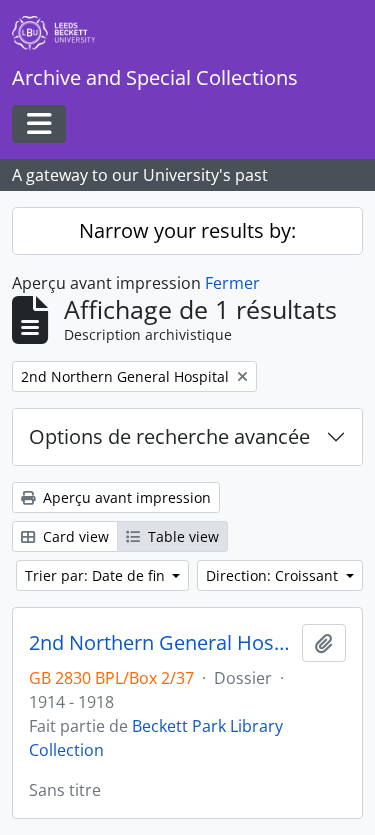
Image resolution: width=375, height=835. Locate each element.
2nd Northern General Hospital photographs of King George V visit (161, 643)
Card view (74, 536)
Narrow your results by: (187, 230)
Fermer (232, 283)
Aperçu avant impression (125, 497)
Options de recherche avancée (169, 436)
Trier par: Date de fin (97, 575)
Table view (181, 536)
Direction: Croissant (274, 575)
